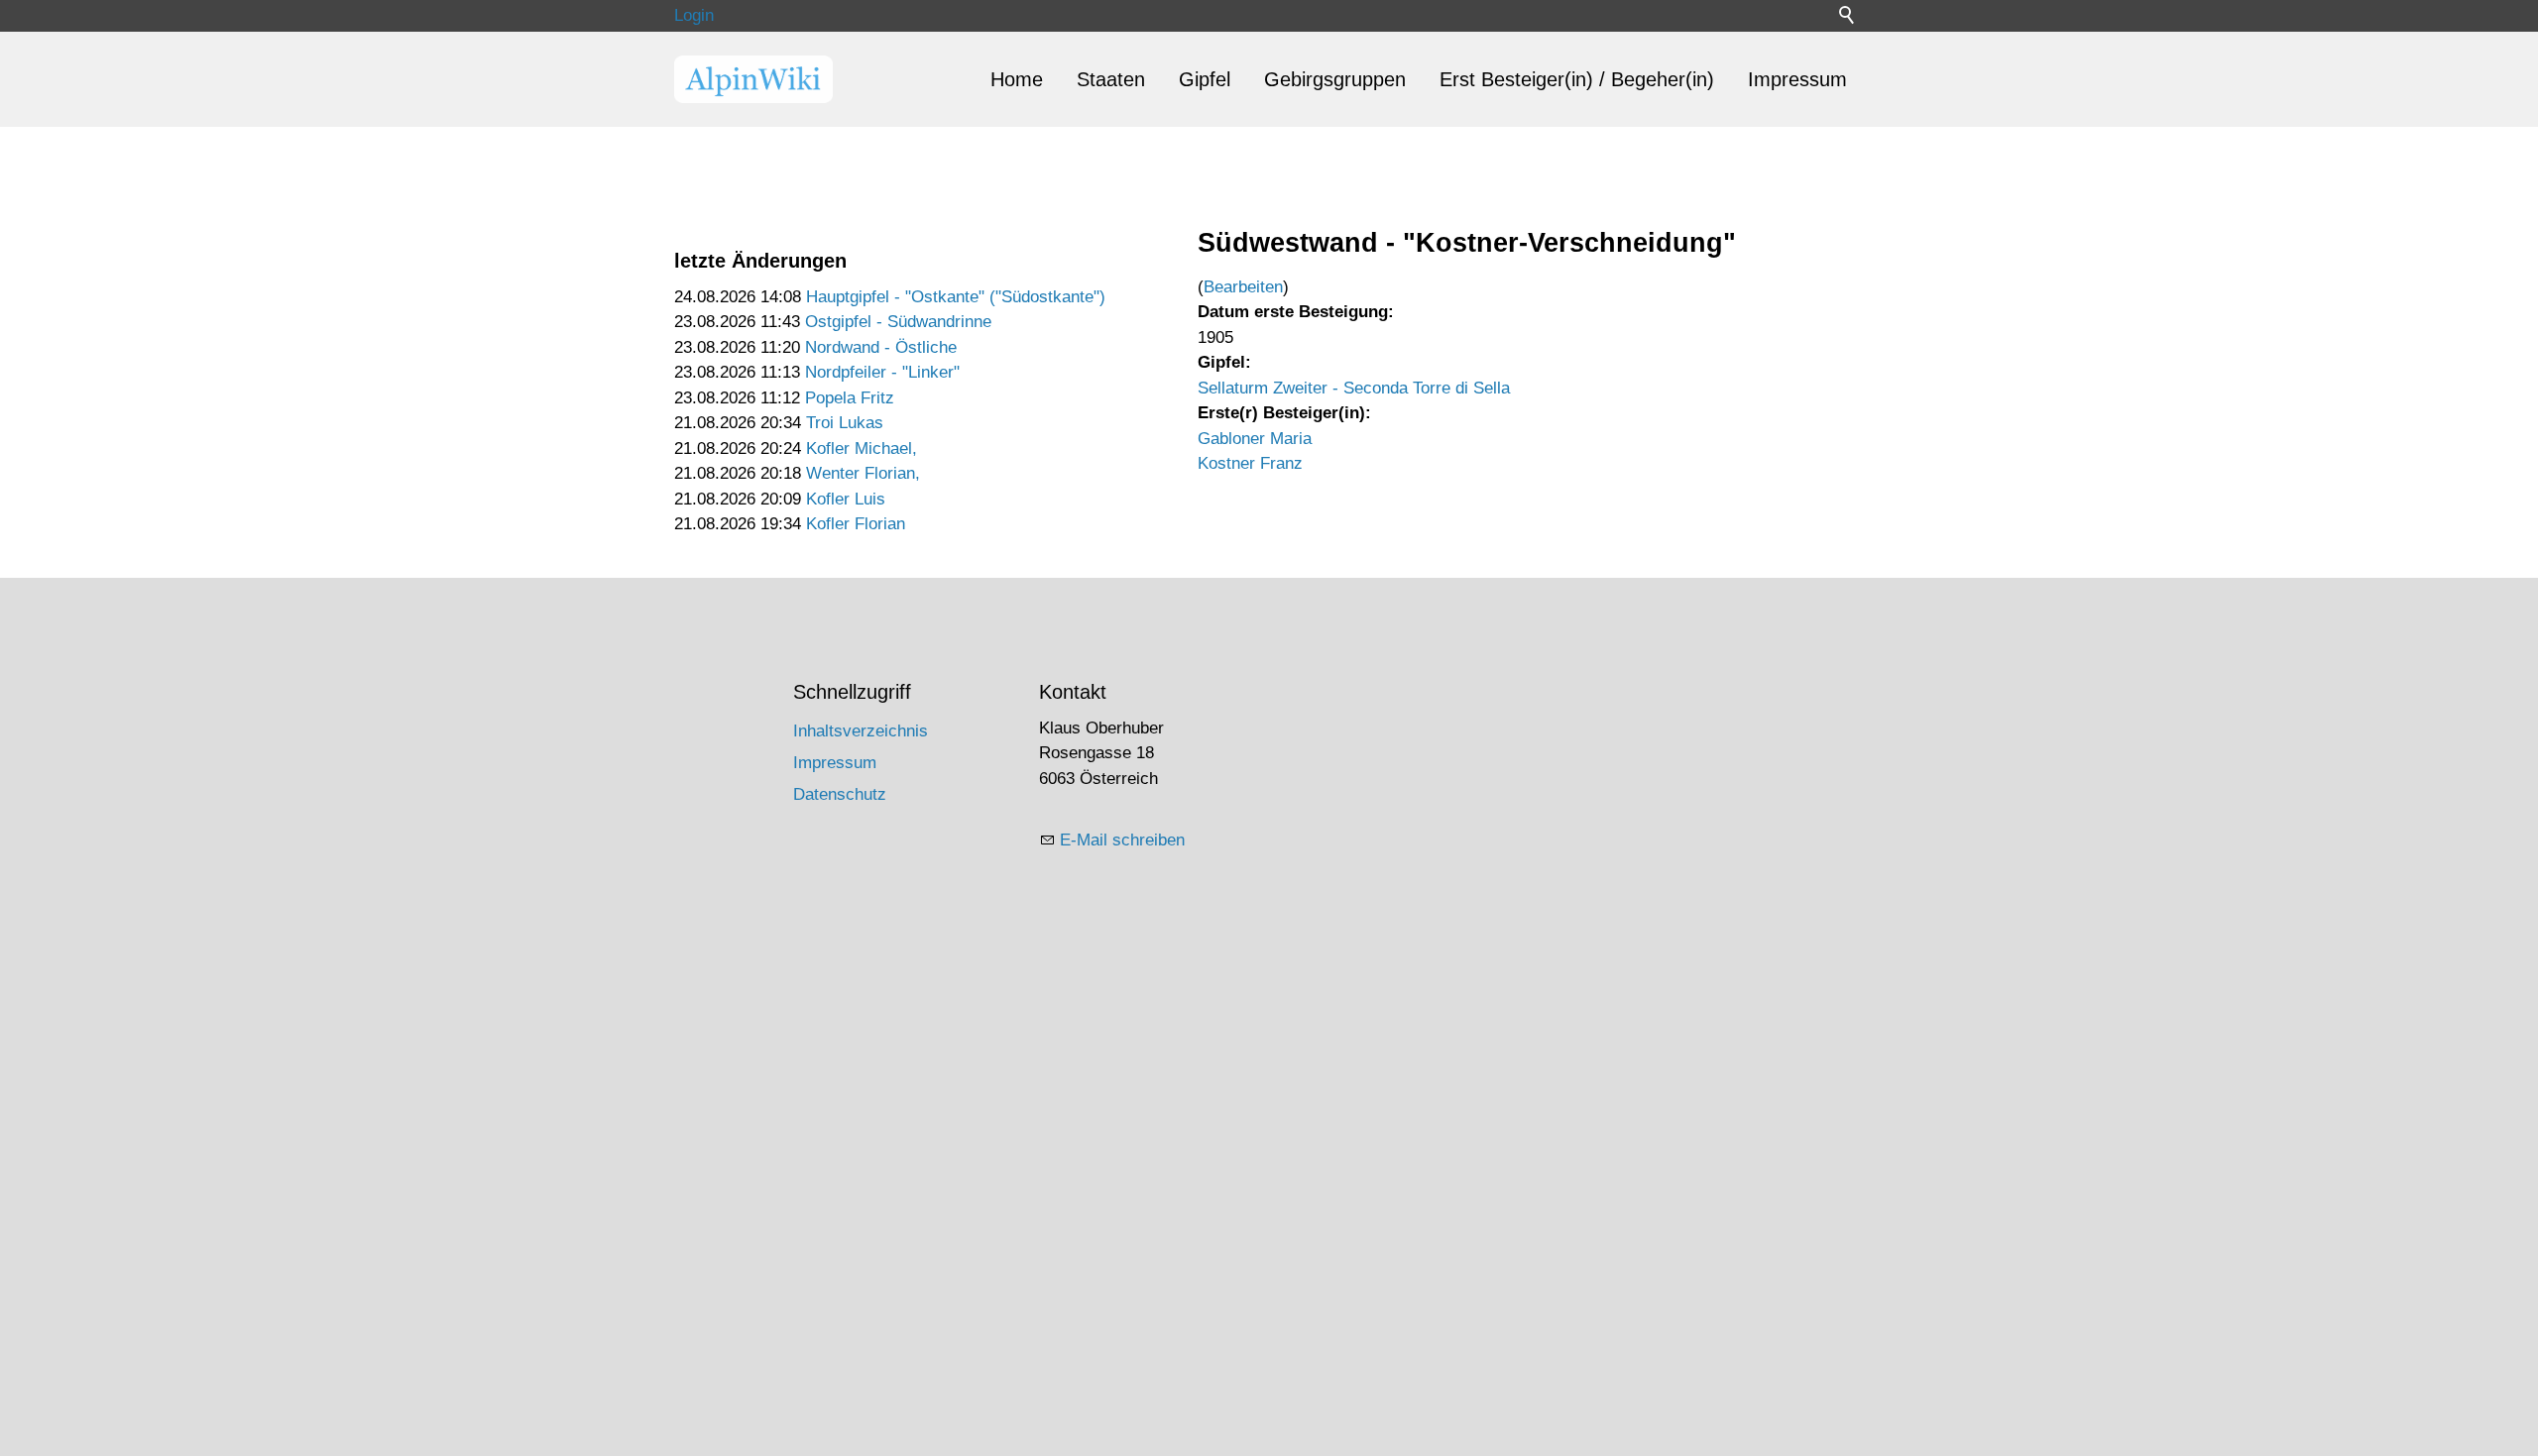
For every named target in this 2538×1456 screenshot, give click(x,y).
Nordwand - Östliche (881, 347)
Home (1017, 79)
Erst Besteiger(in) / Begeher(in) (1577, 79)
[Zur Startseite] (753, 79)
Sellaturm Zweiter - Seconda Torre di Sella (1354, 388)
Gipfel (1205, 79)
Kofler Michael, (862, 448)
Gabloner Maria (1255, 439)
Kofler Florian (856, 524)
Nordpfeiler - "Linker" (882, 372)
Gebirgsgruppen (1335, 79)
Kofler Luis (846, 499)
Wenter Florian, (863, 473)
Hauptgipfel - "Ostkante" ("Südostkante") (956, 297)
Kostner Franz (1250, 463)
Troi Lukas (845, 423)
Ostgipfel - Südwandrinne (898, 322)
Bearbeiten (1243, 287)
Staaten (1111, 79)
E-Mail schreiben (1122, 840)
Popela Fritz (850, 398)
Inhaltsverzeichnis (861, 731)
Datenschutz (840, 794)
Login (694, 15)
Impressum (1797, 79)
